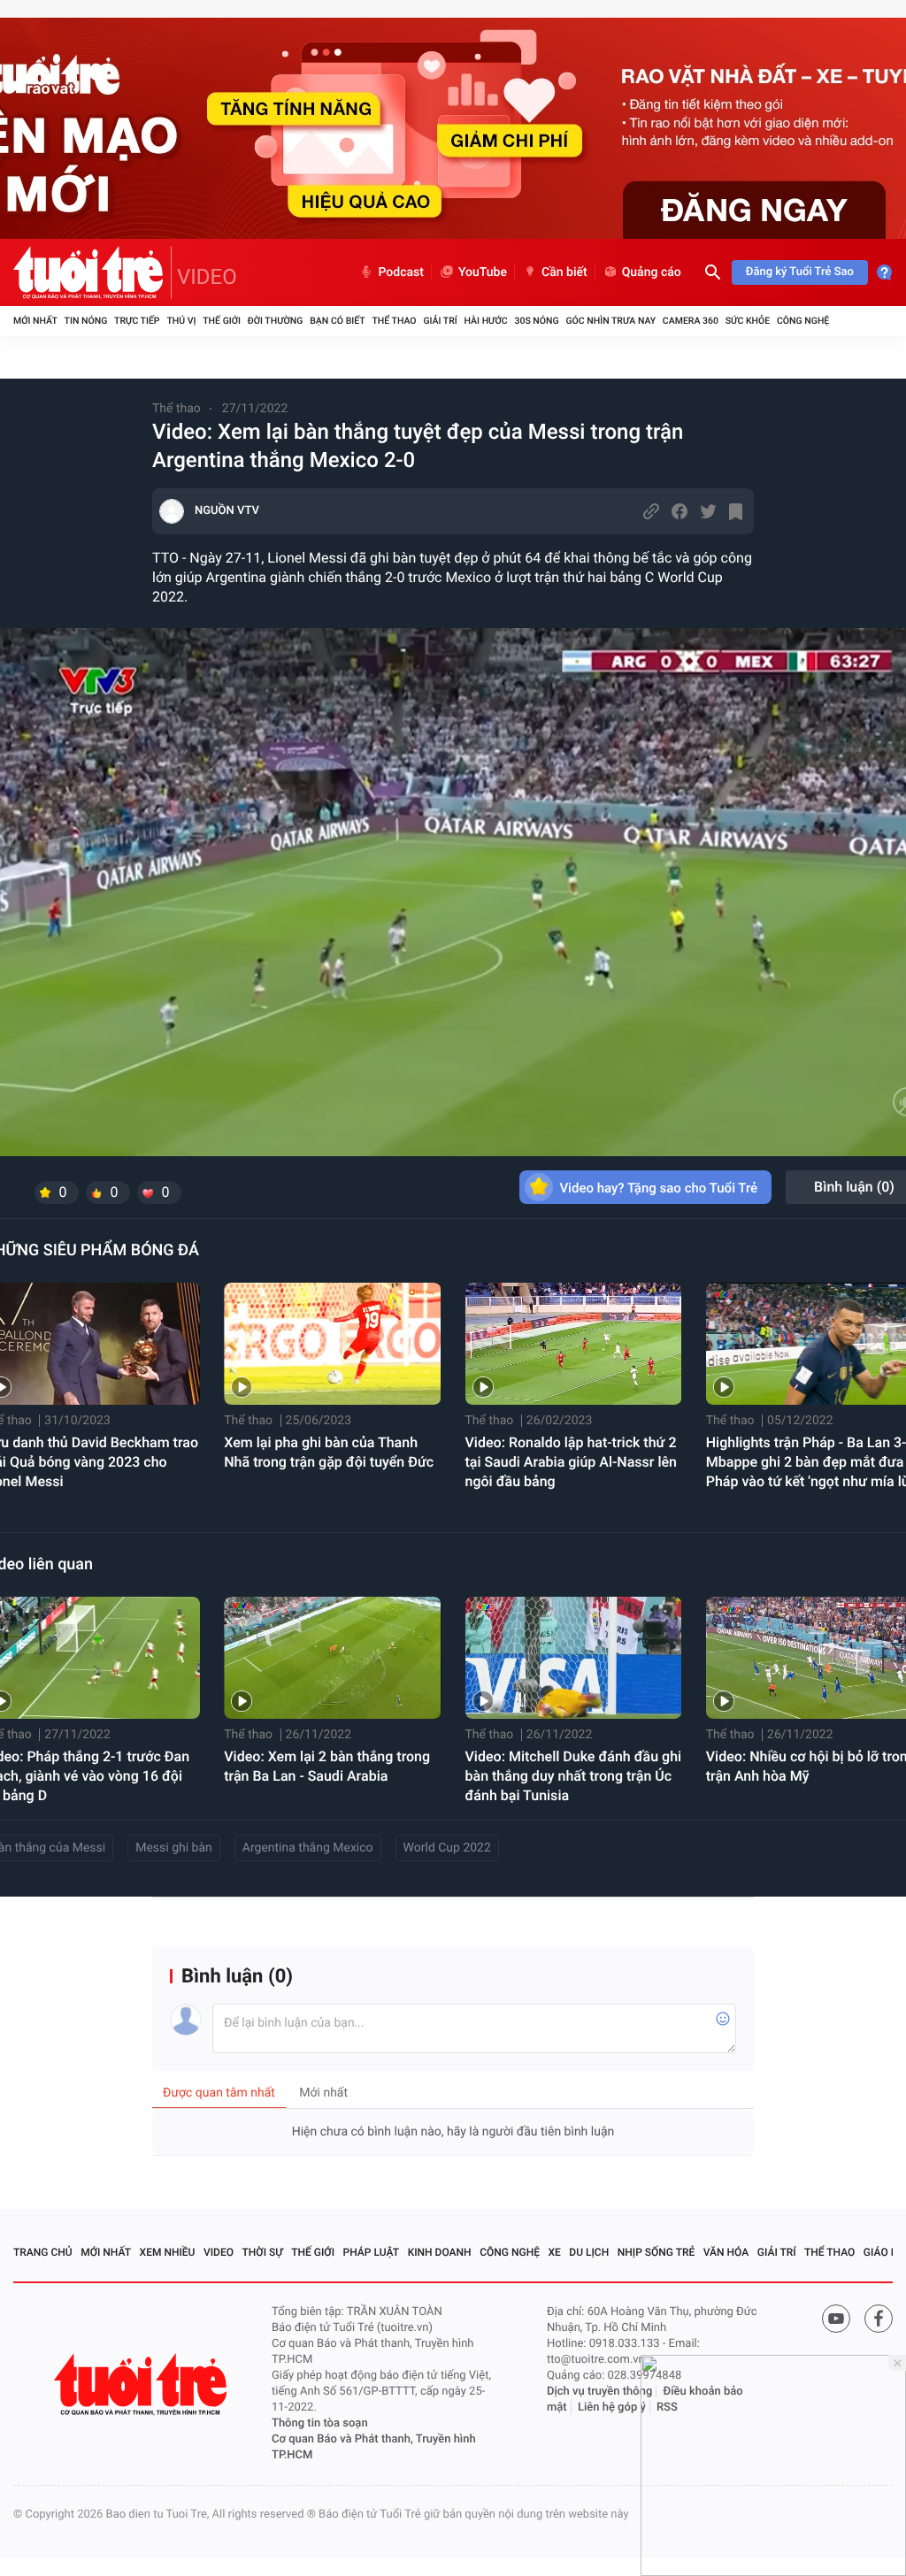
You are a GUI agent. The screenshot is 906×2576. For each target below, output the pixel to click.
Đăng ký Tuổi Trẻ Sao (800, 272)
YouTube (483, 272)
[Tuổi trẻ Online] (142, 2384)
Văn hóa (726, 2252)
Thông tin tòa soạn (320, 2423)
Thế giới (222, 321)
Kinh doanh (440, 2252)
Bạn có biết (337, 321)
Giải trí (440, 321)
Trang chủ (43, 2252)
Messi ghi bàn (174, 1848)
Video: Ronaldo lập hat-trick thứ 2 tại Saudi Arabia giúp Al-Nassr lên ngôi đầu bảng (572, 1462)
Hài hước (486, 321)
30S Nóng (536, 321)
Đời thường (276, 321)
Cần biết (564, 272)
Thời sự (263, 2252)
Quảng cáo (652, 272)
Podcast (401, 272)
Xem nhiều (168, 2252)
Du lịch (589, 2252)
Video (219, 2252)
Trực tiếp (137, 321)
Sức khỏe (748, 321)
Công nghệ (803, 321)
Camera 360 (691, 321)
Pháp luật (372, 2252)
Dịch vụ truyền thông (599, 2392)
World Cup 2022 (447, 1848)
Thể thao (394, 321)
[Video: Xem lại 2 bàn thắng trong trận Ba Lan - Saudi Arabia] (332, 1658)
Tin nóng (86, 321)
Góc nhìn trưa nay (610, 321)
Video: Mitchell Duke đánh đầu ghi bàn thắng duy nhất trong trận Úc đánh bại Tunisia (574, 1776)
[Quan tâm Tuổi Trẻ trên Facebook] (879, 2319)
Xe (554, 2252)
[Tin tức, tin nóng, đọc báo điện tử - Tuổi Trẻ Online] (92, 272)
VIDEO (207, 277)
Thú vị (181, 321)
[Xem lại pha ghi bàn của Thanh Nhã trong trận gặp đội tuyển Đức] (332, 1344)
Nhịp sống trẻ (656, 2252)
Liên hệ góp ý (612, 2407)
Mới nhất (35, 321)
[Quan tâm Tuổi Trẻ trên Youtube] (836, 2319)
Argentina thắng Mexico (308, 1848)
